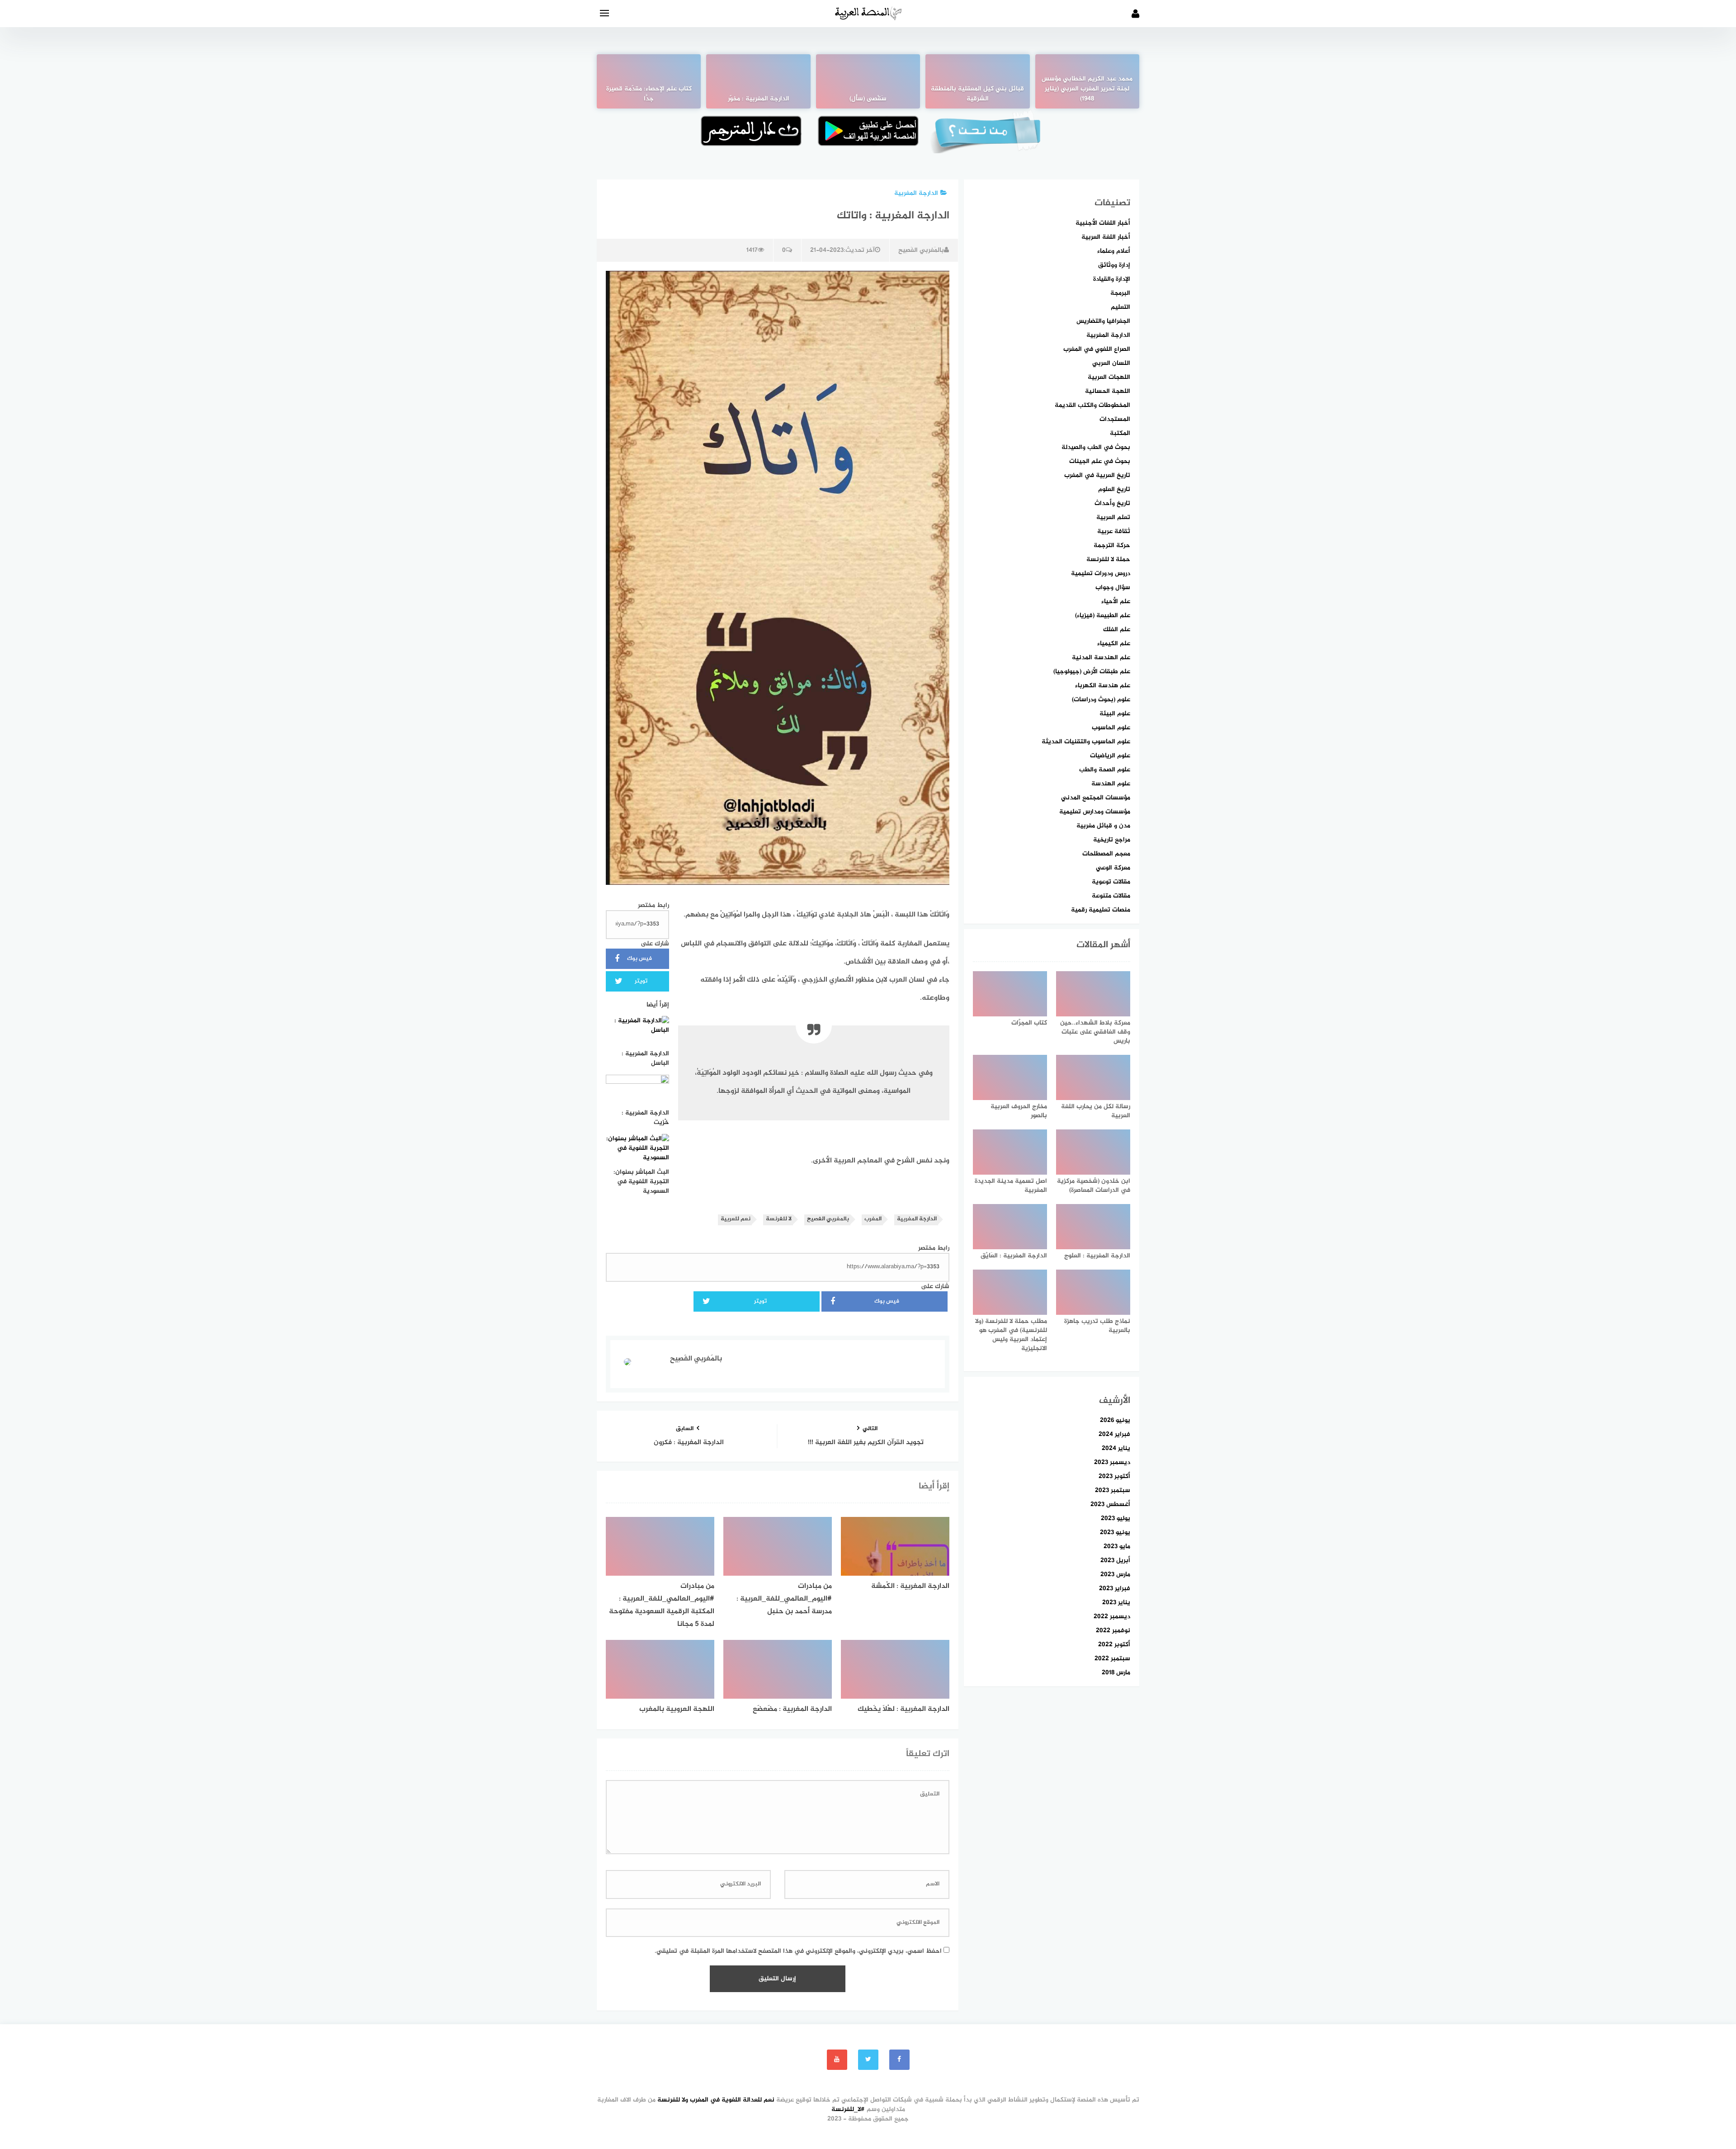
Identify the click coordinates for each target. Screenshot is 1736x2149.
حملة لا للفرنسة (1108, 560)
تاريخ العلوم (1114, 489)
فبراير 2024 (1114, 1434)
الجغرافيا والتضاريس (1103, 321)
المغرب (873, 1219)
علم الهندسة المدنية (1101, 658)
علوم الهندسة (1111, 784)
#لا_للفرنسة (848, 2109)
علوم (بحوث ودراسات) (1101, 700)
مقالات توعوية (1111, 882)
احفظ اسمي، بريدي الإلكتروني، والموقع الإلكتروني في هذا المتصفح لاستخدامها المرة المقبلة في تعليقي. (798, 1951)
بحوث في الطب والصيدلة (1096, 447)
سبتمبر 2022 (1112, 1659)
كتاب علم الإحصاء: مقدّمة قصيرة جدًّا (649, 94)
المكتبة (1120, 433)
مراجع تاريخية (1112, 840)
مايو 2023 (1117, 1547)
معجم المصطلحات (1106, 854)
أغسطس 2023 (1110, 1504)
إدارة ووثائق (1114, 265)
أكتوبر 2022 (1114, 1645)
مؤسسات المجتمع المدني (1096, 798)
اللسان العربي (1111, 363)
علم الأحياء (1116, 602)
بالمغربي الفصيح (828, 1219)
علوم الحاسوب (1111, 728)
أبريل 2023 (1115, 1561)
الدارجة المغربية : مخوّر (759, 99)
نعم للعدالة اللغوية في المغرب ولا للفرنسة (716, 2100)
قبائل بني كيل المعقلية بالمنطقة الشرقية (977, 94)
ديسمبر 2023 (1112, 1462)
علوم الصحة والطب (1105, 770)
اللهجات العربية (1109, 377)
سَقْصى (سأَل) (868, 99)
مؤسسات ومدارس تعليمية (1095, 812)
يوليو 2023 (1116, 1518)
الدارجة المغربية (916, 193)
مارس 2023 (1115, 1575)
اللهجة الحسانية (1108, 391)
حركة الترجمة (1112, 546)
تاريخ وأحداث (1112, 503)
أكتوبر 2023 (1114, 1476)
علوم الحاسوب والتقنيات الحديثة (1086, 742)
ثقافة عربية (1114, 531)
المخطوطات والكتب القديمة (1092, 405)
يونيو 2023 (1115, 1533)
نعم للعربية (736, 1219)
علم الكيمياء (1114, 644)
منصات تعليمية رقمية (1101, 910)
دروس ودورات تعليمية (1101, 574)
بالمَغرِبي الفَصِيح (921, 250)
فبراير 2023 (1115, 1589)
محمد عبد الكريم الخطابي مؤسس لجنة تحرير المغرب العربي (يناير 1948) (1087, 89)
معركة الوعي (1113, 868)
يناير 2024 (1116, 1448)
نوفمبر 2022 (1113, 1631)
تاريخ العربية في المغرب (1097, 475)
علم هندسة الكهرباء (1103, 686)
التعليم (1120, 307)
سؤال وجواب (1113, 588)
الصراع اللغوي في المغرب (1097, 349)
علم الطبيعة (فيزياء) (1103, 616)
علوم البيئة (1115, 714)
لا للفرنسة (779, 1219)
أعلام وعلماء (1114, 251)
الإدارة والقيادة (1112, 279)
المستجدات (1115, 419)
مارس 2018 (1116, 1673)
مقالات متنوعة (1111, 896)
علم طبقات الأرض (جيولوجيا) (1092, 672)
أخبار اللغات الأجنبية (1103, 223)
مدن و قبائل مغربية (1103, 826)
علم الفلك (1117, 630)
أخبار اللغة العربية (1106, 237)
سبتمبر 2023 (1113, 1490)
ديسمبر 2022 (1112, 1617)
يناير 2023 (1116, 1603)
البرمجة (1120, 293)
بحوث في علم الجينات (1100, 461)
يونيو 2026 (1115, 1420)
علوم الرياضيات (1110, 756)
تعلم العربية (1113, 517)
